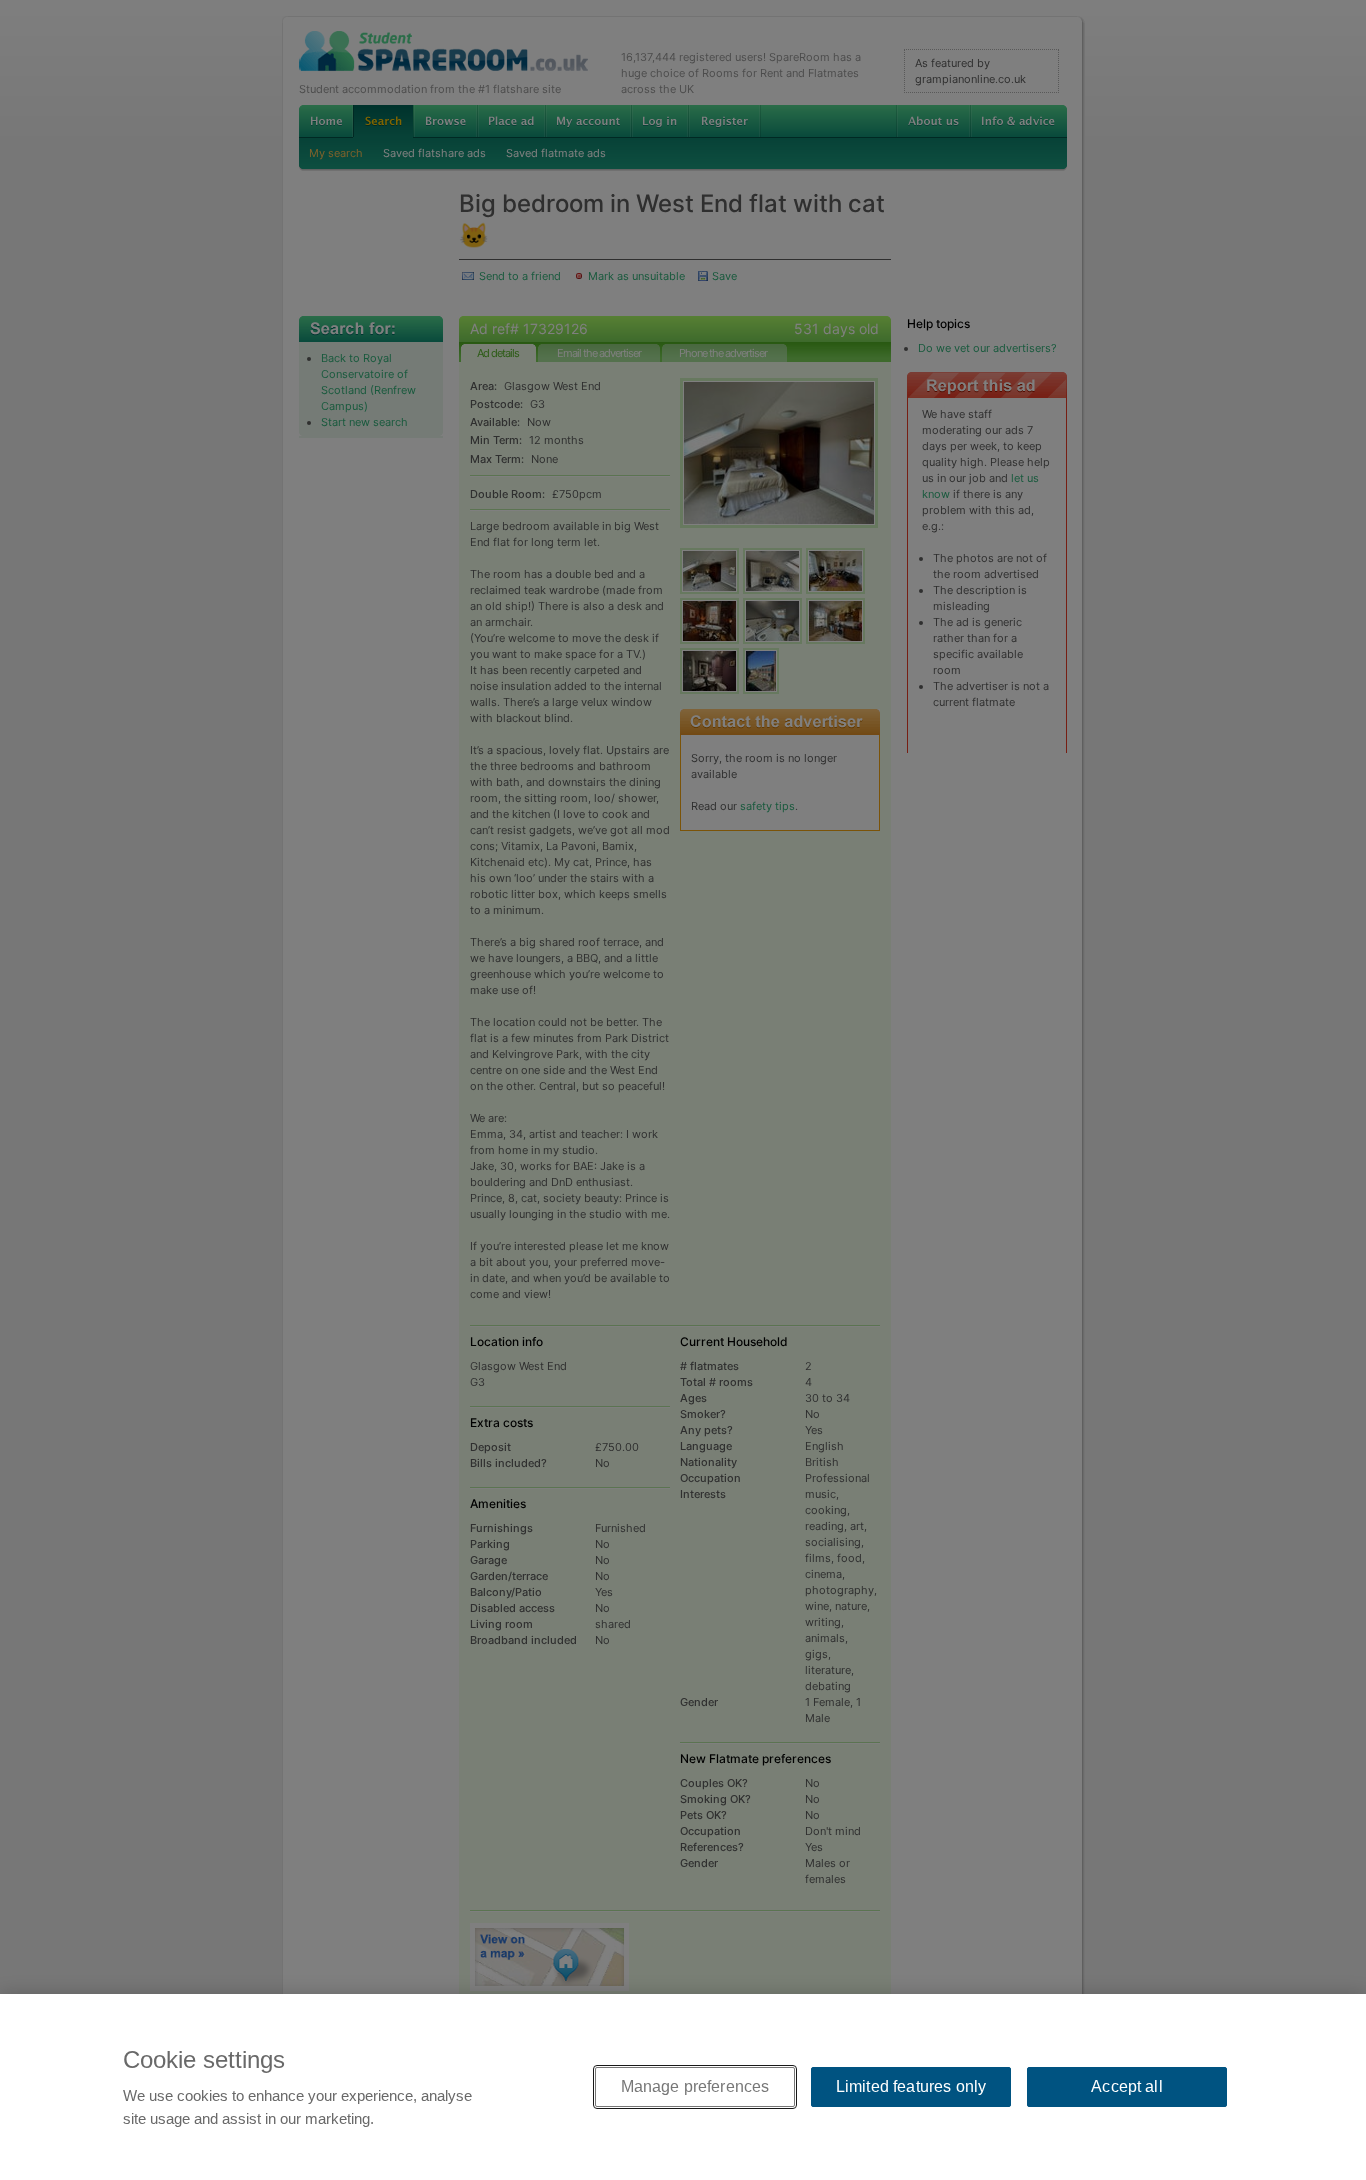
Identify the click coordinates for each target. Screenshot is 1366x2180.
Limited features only (911, 2086)
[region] (683, 2087)
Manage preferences (695, 2086)
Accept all (1127, 2086)
